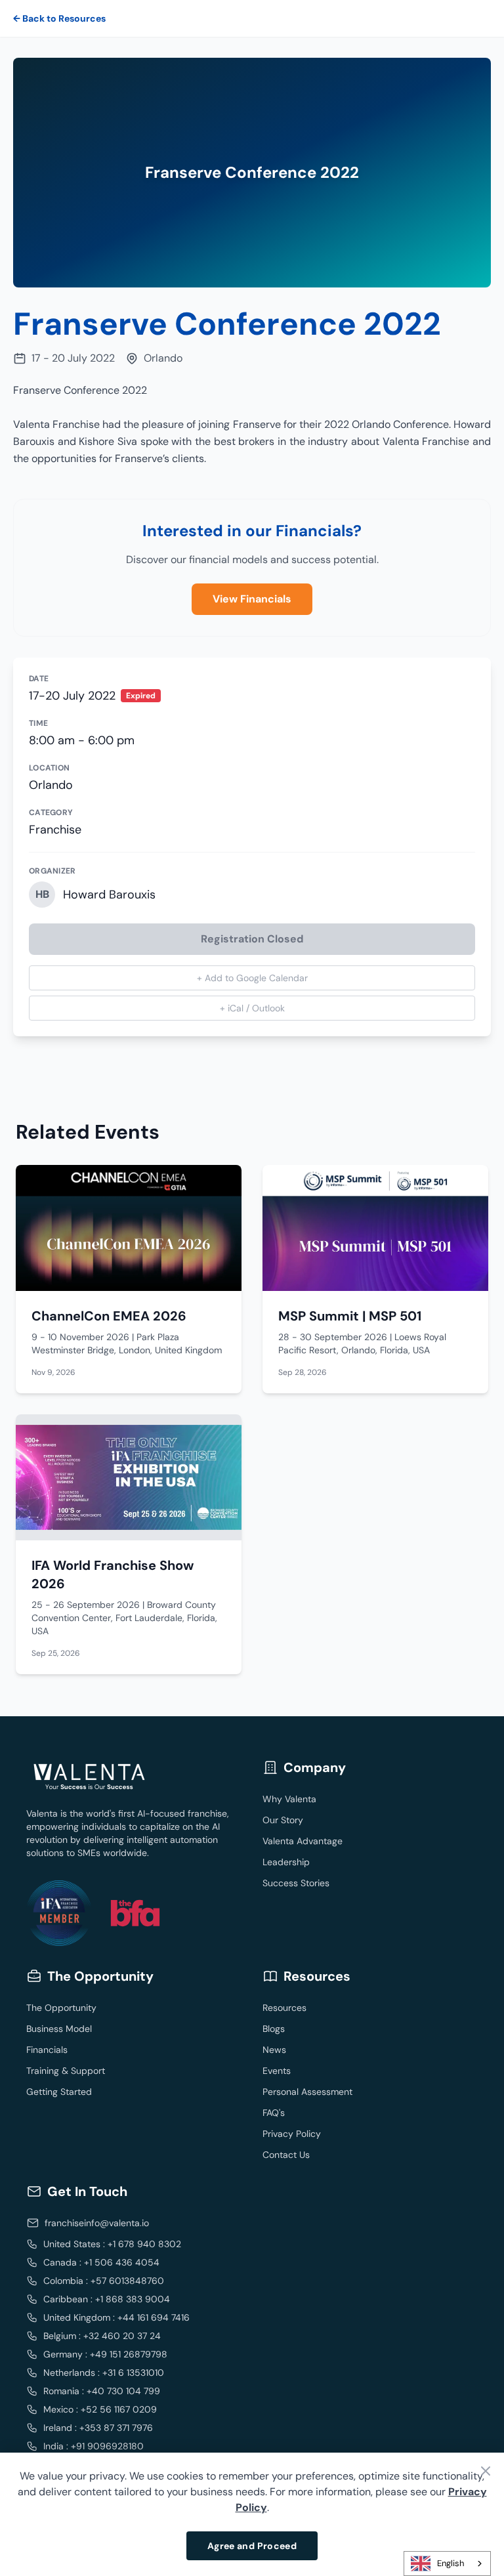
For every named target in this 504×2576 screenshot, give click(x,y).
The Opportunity (61, 2008)
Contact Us (286, 2155)
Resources (284, 2008)
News (274, 2050)
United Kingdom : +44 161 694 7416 (116, 2317)
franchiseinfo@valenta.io (97, 2223)
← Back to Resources (59, 18)
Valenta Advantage (303, 1841)
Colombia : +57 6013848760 (104, 2281)
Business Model (59, 2029)
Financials (47, 2050)
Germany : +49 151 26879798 (105, 2354)
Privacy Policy (292, 2134)
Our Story (283, 1820)
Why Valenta (289, 1799)
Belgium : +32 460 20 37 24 (102, 2336)
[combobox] (447, 2564)
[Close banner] (486, 2471)
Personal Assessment (307, 2092)
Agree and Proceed (252, 2546)
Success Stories (296, 1883)
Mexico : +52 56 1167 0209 (100, 2409)
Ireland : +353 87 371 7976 (98, 2428)
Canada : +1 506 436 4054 (101, 2262)
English (451, 2563)
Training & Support (66, 2071)
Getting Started (59, 2092)
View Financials (252, 599)
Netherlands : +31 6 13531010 (104, 2373)
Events (277, 2071)
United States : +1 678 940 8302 (112, 2244)
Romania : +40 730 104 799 (102, 2391)
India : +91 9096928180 (94, 2446)
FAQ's (274, 2113)
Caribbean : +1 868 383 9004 (107, 2299)
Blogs (274, 2029)
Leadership (286, 1862)
